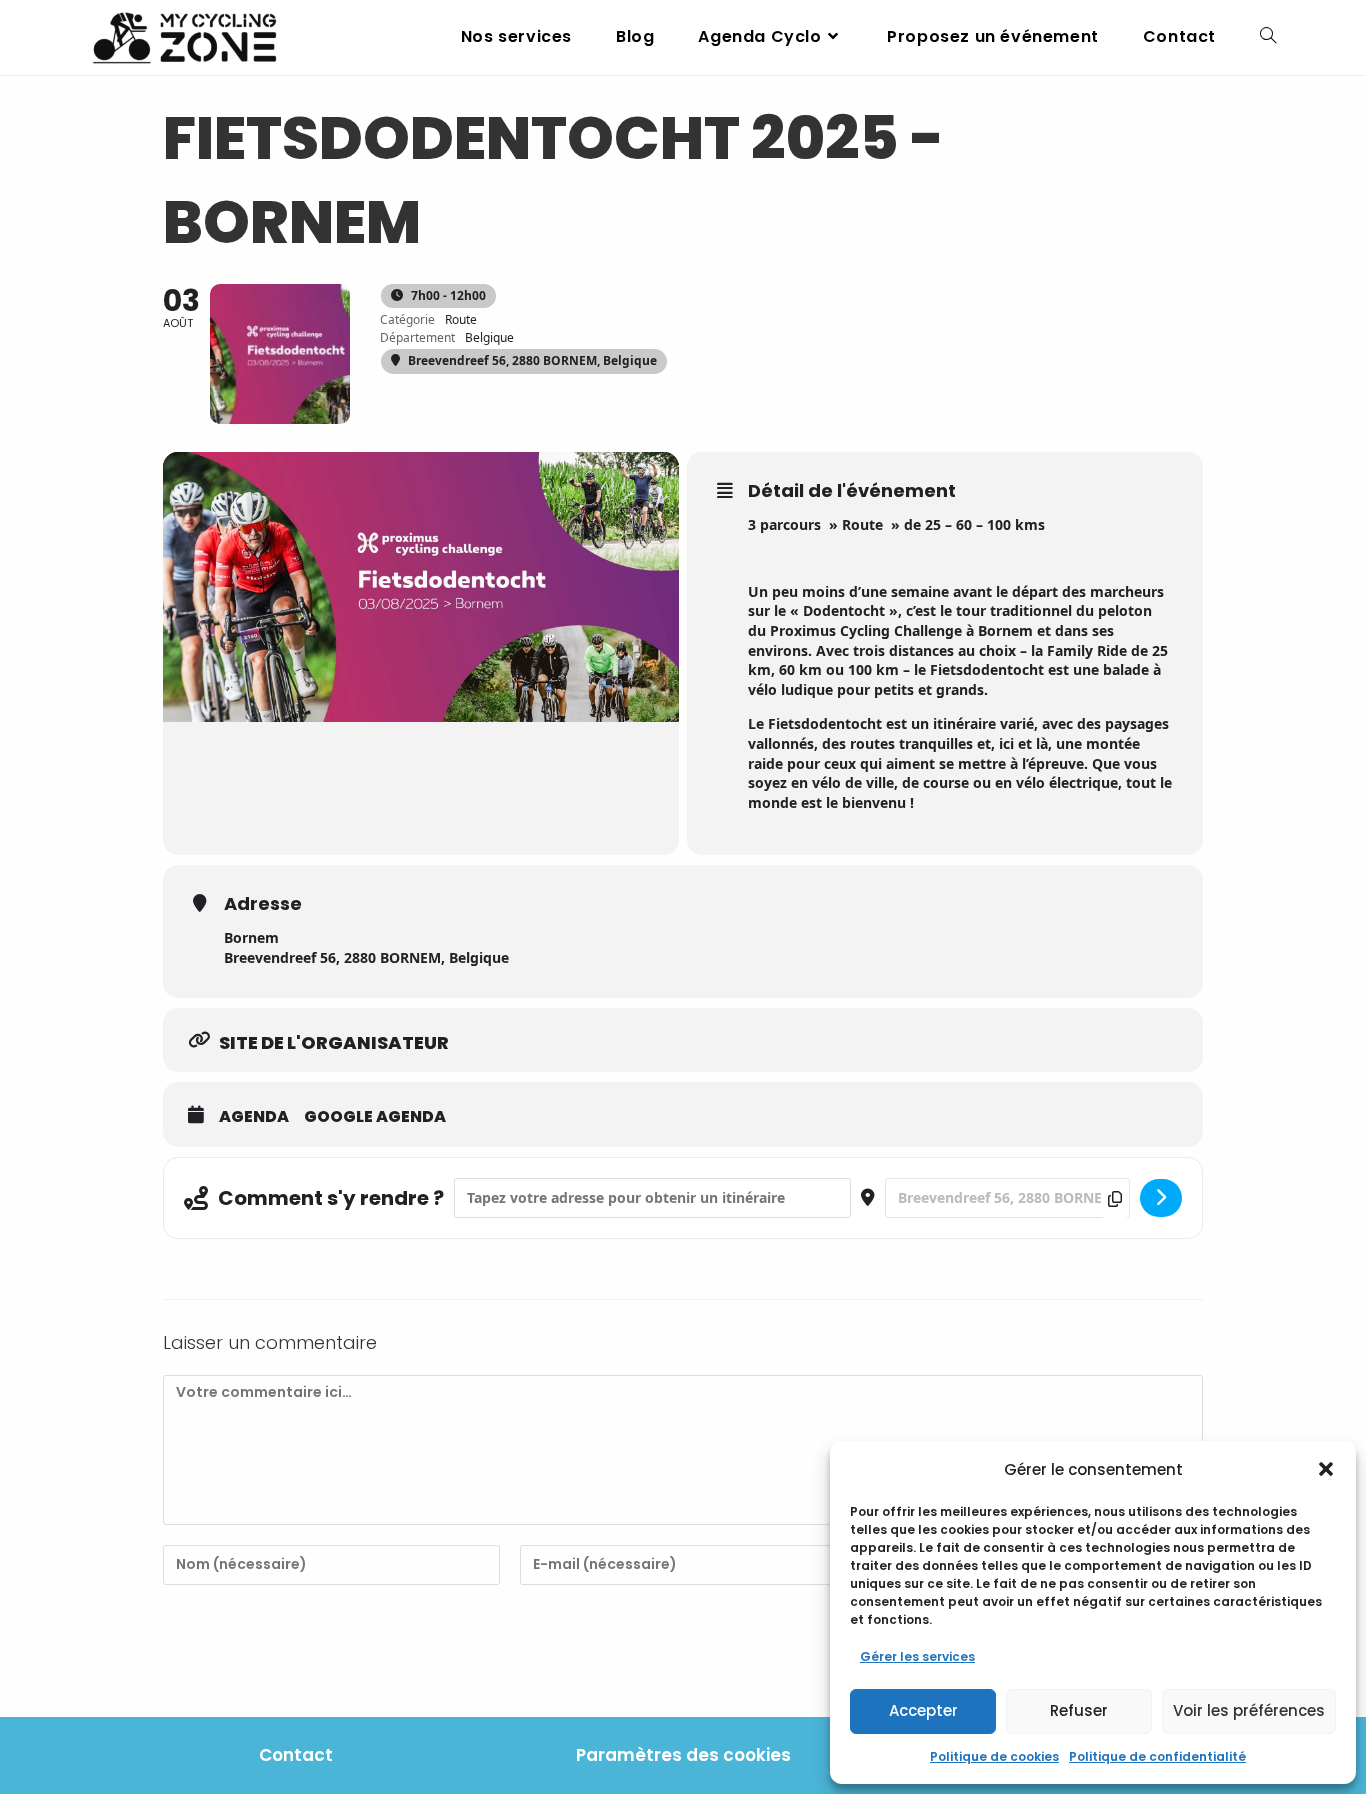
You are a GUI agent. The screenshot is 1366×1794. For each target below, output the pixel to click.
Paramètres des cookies (683, 1755)
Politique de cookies (994, 1756)
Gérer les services (917, 1656)
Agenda (254, 1117)
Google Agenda (375, 1117)
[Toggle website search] (1268, 37)
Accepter (923, 1710)
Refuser (1079, 1710)
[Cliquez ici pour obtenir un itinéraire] (1161, 1198)
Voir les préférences (1249, 1710)
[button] (1326, 1469)
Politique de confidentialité (1157, 1756)
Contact (296, 1755)
